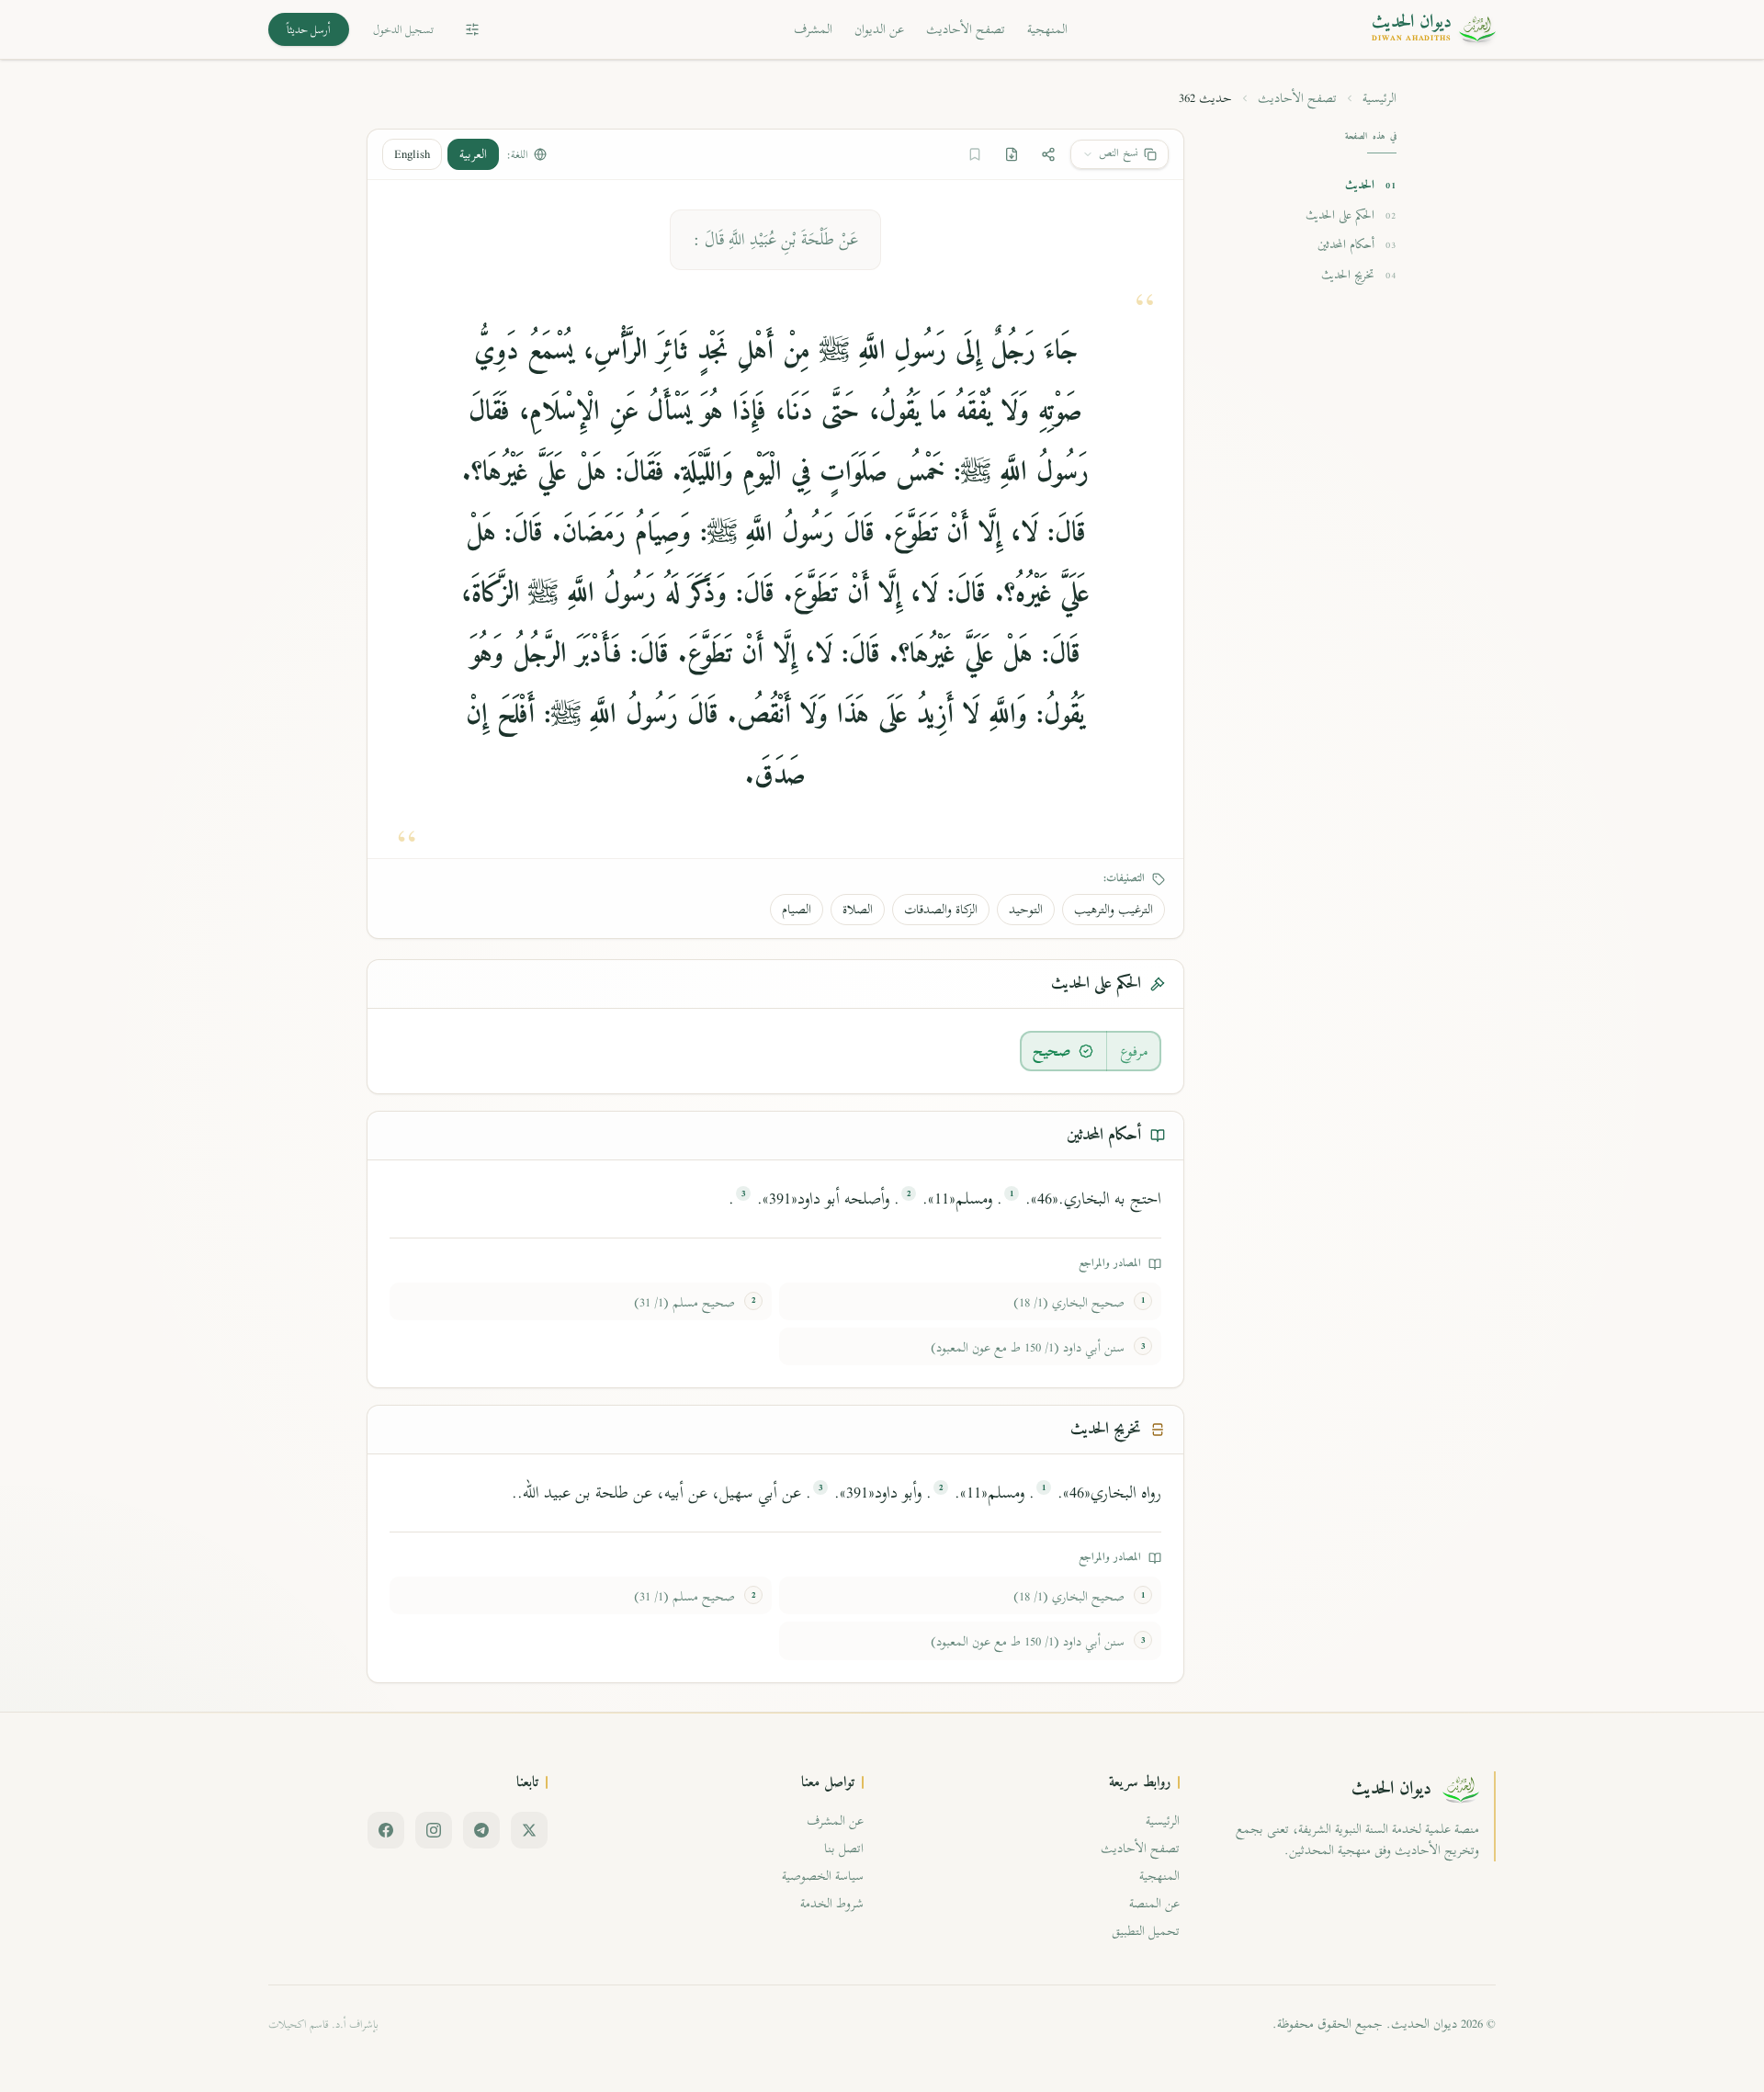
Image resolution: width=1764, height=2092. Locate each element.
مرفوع (1134, 1051)
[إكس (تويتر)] (529, 1830)
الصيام (797, 909)
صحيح (1052, 1051)
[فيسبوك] (386, 1830)
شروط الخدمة (832, 1903)
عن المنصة (1154, 1903)
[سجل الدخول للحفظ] (975, 154)
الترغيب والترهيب (1114, 909)
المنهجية (1047, 29)
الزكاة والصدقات (941, 909)
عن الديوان (879, 29)
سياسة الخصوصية (823, 1876)
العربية (473, 154)
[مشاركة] (1048, 154)
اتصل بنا (844, 1848)
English (412, 154)
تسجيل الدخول (403, 29)
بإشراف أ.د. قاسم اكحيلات (323, 2024)
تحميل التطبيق (1146, 1931)
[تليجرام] (481, 1830)
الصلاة (858, 909)
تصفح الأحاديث (966, 29)
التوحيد (1026, 909)
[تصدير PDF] (1012, 154)
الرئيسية (1380, 98)
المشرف (813, 29)
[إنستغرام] (434, 1830)
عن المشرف (835, 1821)
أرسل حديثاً (309, 29)
